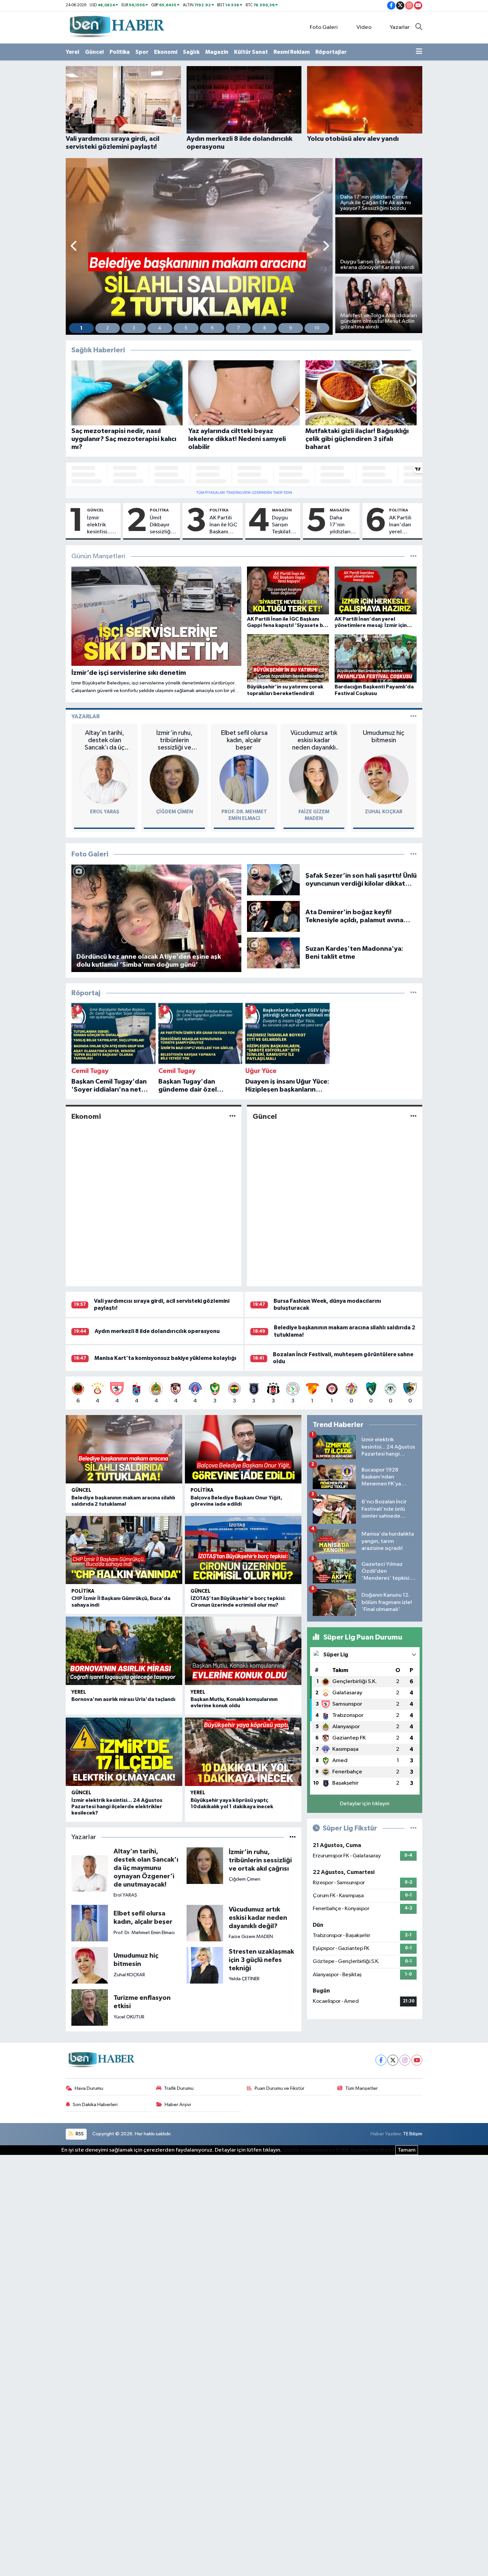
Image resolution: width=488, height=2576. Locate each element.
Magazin (217, 52)
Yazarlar (400, 27)
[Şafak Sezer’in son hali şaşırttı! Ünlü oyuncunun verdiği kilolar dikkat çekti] (273, 880)
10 (317, 328)
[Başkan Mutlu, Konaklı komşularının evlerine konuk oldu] (243, 1651)
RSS (79, 2134)
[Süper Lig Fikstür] (413, 1828)
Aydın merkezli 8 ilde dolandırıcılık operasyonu (157, 1331)
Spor (142, 52)
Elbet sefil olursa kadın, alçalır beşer (244, 740)
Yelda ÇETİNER (244, 1979)
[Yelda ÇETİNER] (205, 1965)
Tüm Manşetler (362, 2088)
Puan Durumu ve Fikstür (280, 2088)
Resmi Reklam (292, 52)
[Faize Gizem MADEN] (314, 779)
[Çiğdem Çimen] (174, 779)
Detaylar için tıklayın (365, 1804)
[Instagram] (405, 2060)
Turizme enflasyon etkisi (142, 2002)
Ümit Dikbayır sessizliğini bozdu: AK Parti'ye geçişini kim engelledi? (163, 525)
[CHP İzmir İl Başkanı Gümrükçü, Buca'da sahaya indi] (124, 1550)
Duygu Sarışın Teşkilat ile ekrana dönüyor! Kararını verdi (284, 525)
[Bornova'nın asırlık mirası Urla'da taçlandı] (124, 1651)
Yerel (73, 52)
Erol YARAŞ (105, 812)
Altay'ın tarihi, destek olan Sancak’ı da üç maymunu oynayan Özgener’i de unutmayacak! (105, 740)
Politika (120, 52)
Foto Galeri (324, 27)
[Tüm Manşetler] (413, 556)
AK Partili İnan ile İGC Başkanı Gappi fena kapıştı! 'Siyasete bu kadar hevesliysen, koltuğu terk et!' (225, 525)
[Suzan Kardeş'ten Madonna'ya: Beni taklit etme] (273, 953)
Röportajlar (331, 52)
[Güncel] (413, 1117)
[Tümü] (413, 993)
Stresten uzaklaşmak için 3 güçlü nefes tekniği (261, 1960)
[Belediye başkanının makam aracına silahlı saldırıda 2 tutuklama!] (124, 1449)
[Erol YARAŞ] (105, 779)
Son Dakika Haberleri (95, 2105)
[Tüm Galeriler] (413, 854)
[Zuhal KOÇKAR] (384, 779)
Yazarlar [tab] (85, 716)
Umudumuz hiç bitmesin (384, 737)
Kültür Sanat (251, 52)
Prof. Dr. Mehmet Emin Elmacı (144, 1933)
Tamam (407, 2150)
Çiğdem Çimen (174, 812)
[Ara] (419, 28)
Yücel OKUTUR (129, 2017)
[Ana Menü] (419, 52)
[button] (74, 247)
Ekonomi (166, 52)
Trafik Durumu (179, 2088)
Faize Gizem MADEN (251, 1937)
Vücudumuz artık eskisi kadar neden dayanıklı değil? (314, 740)
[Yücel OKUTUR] (90, 2007)
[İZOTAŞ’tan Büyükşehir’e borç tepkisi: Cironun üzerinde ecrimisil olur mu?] (243, 1550)
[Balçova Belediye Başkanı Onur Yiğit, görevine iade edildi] (243, 1449)
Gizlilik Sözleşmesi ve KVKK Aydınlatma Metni (338, 2150)
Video (364, 27)
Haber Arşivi (178, 2105)
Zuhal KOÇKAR (384, 812)
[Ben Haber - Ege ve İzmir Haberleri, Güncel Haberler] (116, 27)
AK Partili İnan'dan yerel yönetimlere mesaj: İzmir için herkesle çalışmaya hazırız (404, 525)
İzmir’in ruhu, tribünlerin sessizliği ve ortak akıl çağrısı (174, 740)
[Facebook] (381, 2060)
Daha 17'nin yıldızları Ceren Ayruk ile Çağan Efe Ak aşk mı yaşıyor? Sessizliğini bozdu (343, 525)
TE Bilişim (413, 2134)
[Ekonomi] (233, 1117)
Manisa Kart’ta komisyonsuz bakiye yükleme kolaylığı (165, 1358)
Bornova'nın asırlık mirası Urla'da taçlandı (123, 1699)
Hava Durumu (89, 2088)
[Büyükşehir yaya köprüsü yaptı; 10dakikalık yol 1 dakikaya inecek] (243, 1752)
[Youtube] (417, 2060)
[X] (393, 2060)
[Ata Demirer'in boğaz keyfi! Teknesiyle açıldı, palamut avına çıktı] (273, 916)
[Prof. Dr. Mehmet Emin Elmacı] (244, 779)
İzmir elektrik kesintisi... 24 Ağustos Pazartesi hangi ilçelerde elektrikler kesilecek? (101, 525)
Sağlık (191, 52)
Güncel (94, 52)
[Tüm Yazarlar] (413, 716)
